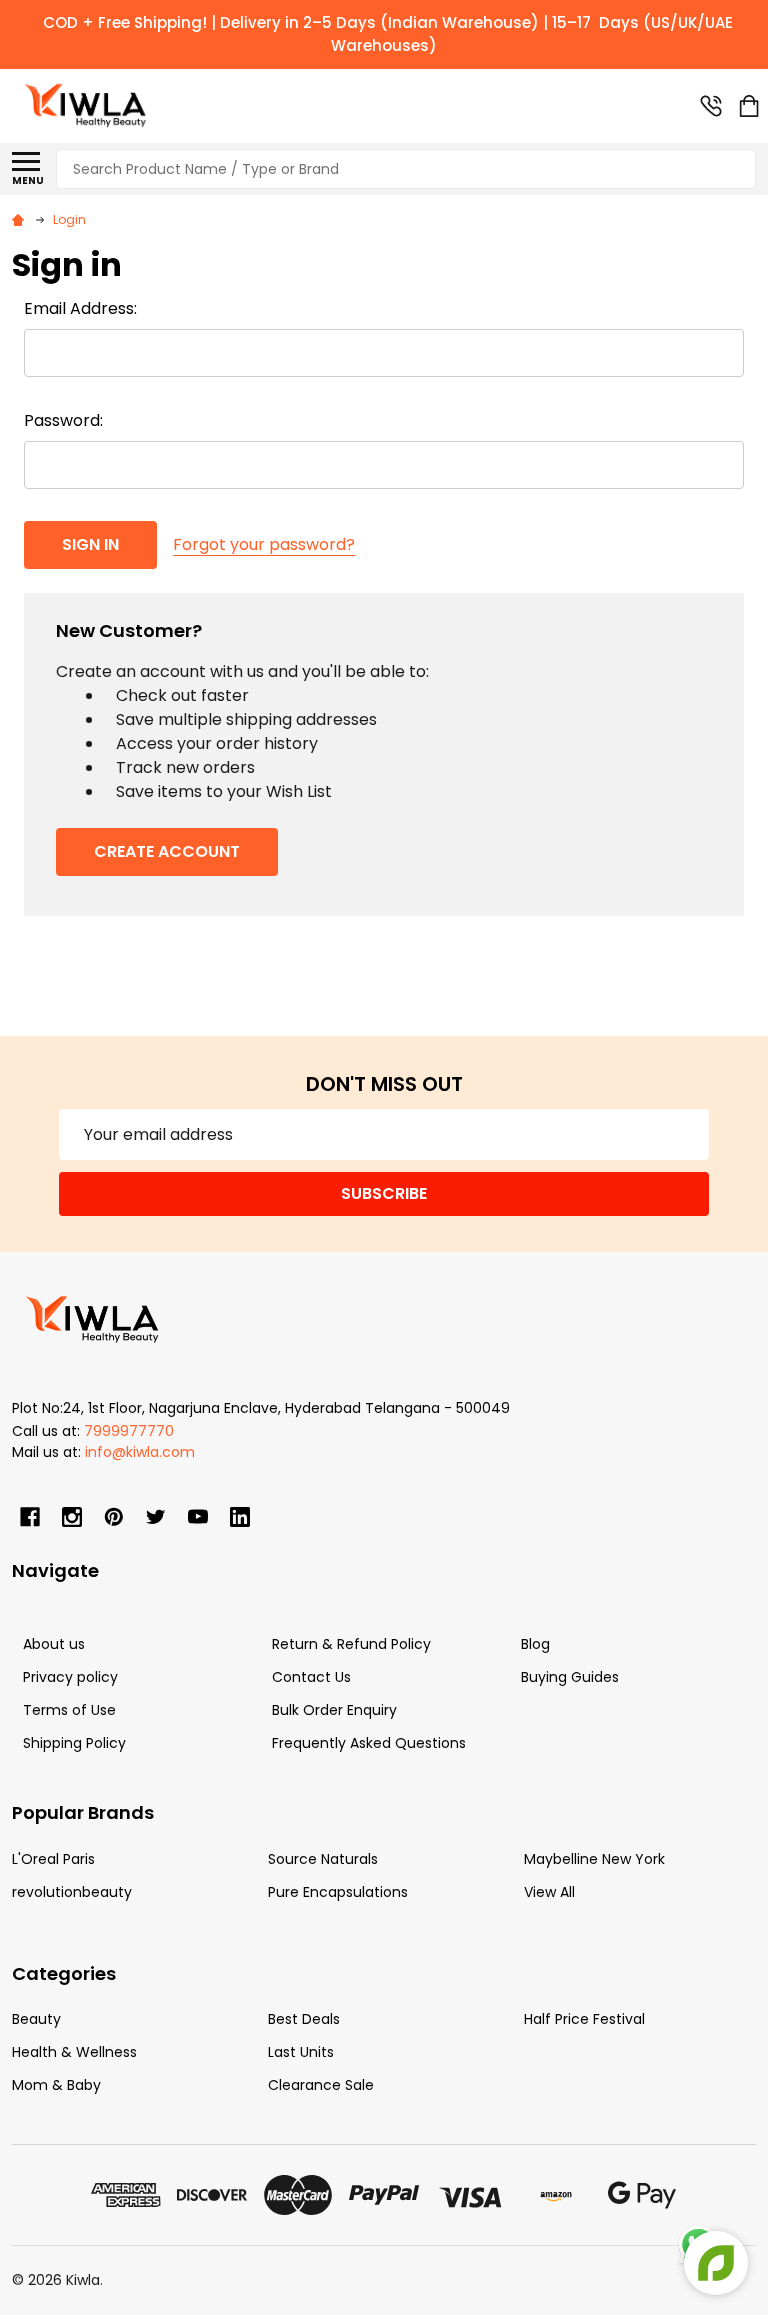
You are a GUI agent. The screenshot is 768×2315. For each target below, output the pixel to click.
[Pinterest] (114, 1517)
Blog (535, 1644)
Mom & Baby (56, 2085)
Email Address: (80, 308)
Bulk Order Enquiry (334, 1710)
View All (549, 1892)
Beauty (36, 2019)
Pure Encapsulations (338, 1892)
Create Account (167, 851)
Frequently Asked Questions (369, 1743)
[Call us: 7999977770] (711, 106)
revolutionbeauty (72, 1892)
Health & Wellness (74, 2052)
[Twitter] (156, 1517)
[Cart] (749, 106)
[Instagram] (72, 1517)
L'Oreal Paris (53, 1859)
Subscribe (384, 1193)
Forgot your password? (264, 544)
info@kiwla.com (140, 1452)
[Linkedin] (240, 1517)
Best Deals (304, 2019)
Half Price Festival (584, 2019)
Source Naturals (323, 1859)
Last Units (301, 2052)
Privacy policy (70, 1677)
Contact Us (311, 1677)
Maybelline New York (594, 1859)
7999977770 (129, 1431)
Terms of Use (69, 1710)
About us (54, 1644)
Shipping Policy (74, 1743)
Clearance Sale (321, 2085)
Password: (63, 420)
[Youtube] (198, 1517)
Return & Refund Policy (351, 1644)
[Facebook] (30, 1517)
